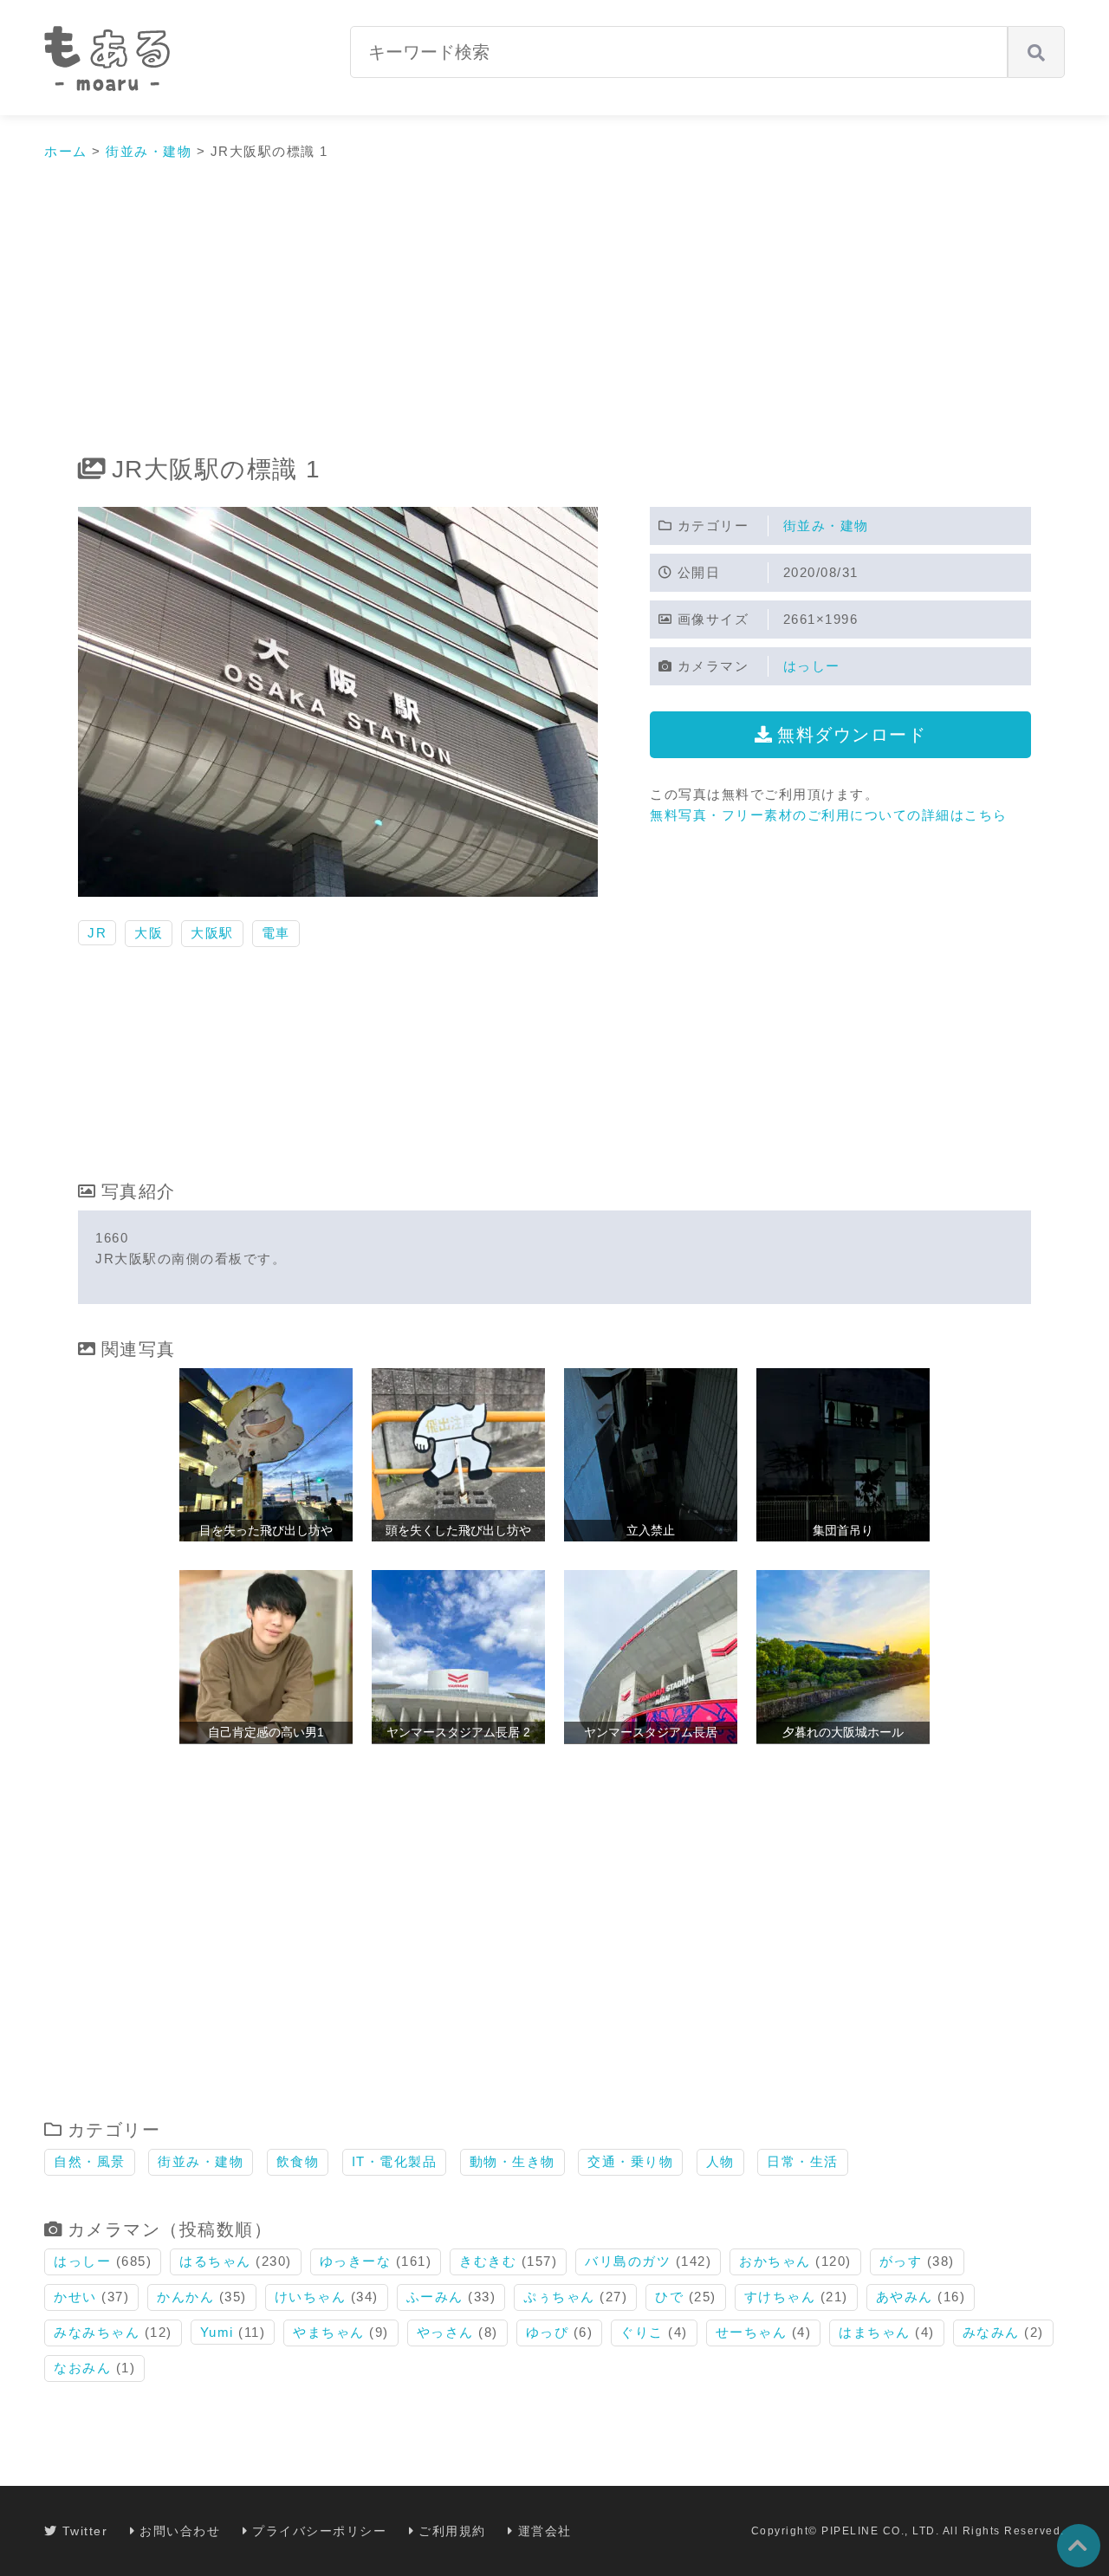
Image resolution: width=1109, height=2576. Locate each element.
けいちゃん (311, 2297)
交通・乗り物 (630, 2161)
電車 (276, 933)
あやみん (905, 2297)
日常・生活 (803, 2161)
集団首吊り (843, 1530)
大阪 (149, 933)
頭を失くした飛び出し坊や (458, 1530)
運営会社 (545, 2531)
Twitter (85, 2531)
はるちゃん (215, 2261)
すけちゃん (780, 2297)
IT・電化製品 (395, 2161)
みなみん (991, 2332)
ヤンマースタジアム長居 (651, 1732)
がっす (901, 2261)
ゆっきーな (356, 2261)
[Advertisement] (554, 309)
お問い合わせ (180, 2531)
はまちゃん (875, 2332)
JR (97, 933)
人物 (720, 2161)
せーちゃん (752, 2332)
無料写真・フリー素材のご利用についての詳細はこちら (829, 815)
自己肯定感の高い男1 (266, 1732)
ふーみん (435, 2297)
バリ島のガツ (628, 2261)
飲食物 (298, 2161)
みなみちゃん (97, 2332)
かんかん (185, 2297)
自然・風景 (90, 2161)
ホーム (66, 151)
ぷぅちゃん (559, 2297)
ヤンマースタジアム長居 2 (458, 1732)
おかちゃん (775, 2261)
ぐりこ (642, 2332)
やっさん (445, 2332)
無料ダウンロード (852, 735)
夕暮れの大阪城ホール (843, 1732)
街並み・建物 (149, 151)
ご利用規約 (452, 2531)
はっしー (812, 666)
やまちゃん (329, 2332)
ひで (669, 2297)
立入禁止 (651, 1530)
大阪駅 (212, 933)
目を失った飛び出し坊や (266, 1530)
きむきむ (488, 2261)
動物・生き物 (512, 2161)
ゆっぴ (548, 2332)
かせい (75, 2297)
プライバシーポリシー (319, 2531)
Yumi (217, 2332)
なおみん (82, 2368)
